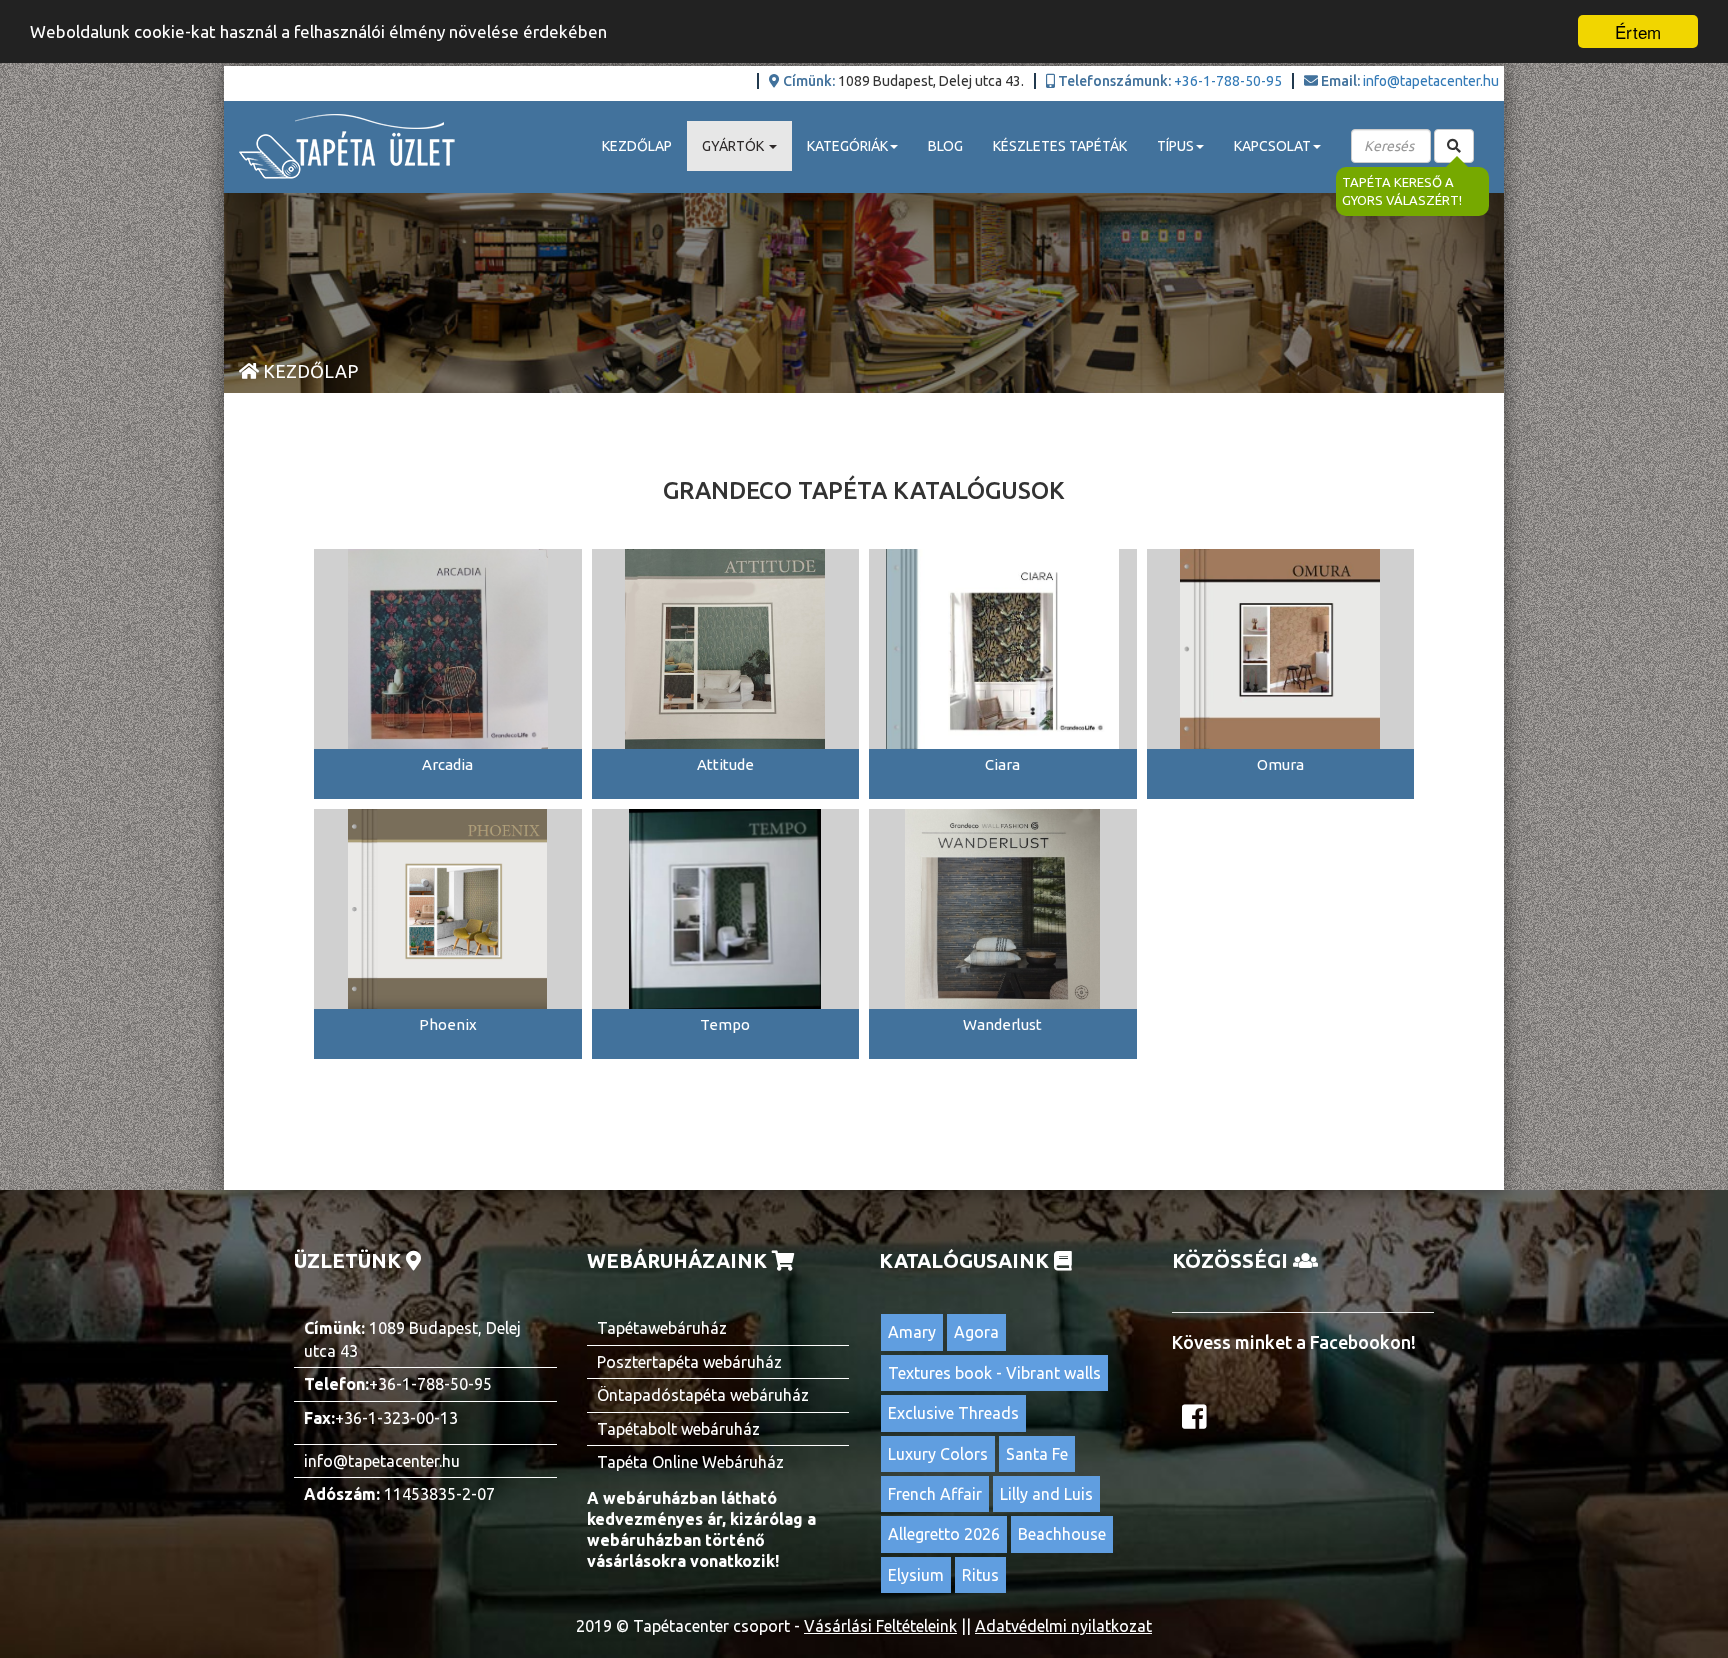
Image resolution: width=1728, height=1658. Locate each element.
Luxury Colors (938, 1454)
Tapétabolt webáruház (678, 1429)
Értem (1638, 31)
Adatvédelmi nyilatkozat (1063, 1626)
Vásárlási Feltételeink (880, 1626)
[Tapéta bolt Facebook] (1197, 1422)
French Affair (935, 1494)
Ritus (980, 1575)
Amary (912, 1332)
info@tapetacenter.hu (1431, 81)
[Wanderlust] (1003, 908)
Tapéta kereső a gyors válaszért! (1402, 191)
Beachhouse (1062, 1534)
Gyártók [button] (734, 146)
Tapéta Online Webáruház (690, 1462)
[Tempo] (726, 908)
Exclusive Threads (953, 1413)
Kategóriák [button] (847, 146)
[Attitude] (726, 648)
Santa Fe (1037, 1454)
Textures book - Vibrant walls (994, 1373)
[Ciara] (1003, 648)
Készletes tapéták (1060, 146)
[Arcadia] (448, 648)
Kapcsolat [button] (1272, 146)
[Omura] (1281, 648)
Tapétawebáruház (662, 1328)
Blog (945, 146)
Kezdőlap (637, 146)
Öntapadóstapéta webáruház (703, 1395)
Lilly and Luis (1046, 1494)
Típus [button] (1175, 146)
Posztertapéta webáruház (689, 1362)
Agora (976, 1332)
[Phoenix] (448, 908)
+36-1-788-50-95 (1228, 81)
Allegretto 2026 (944, 1534)
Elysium (916, 1575)
